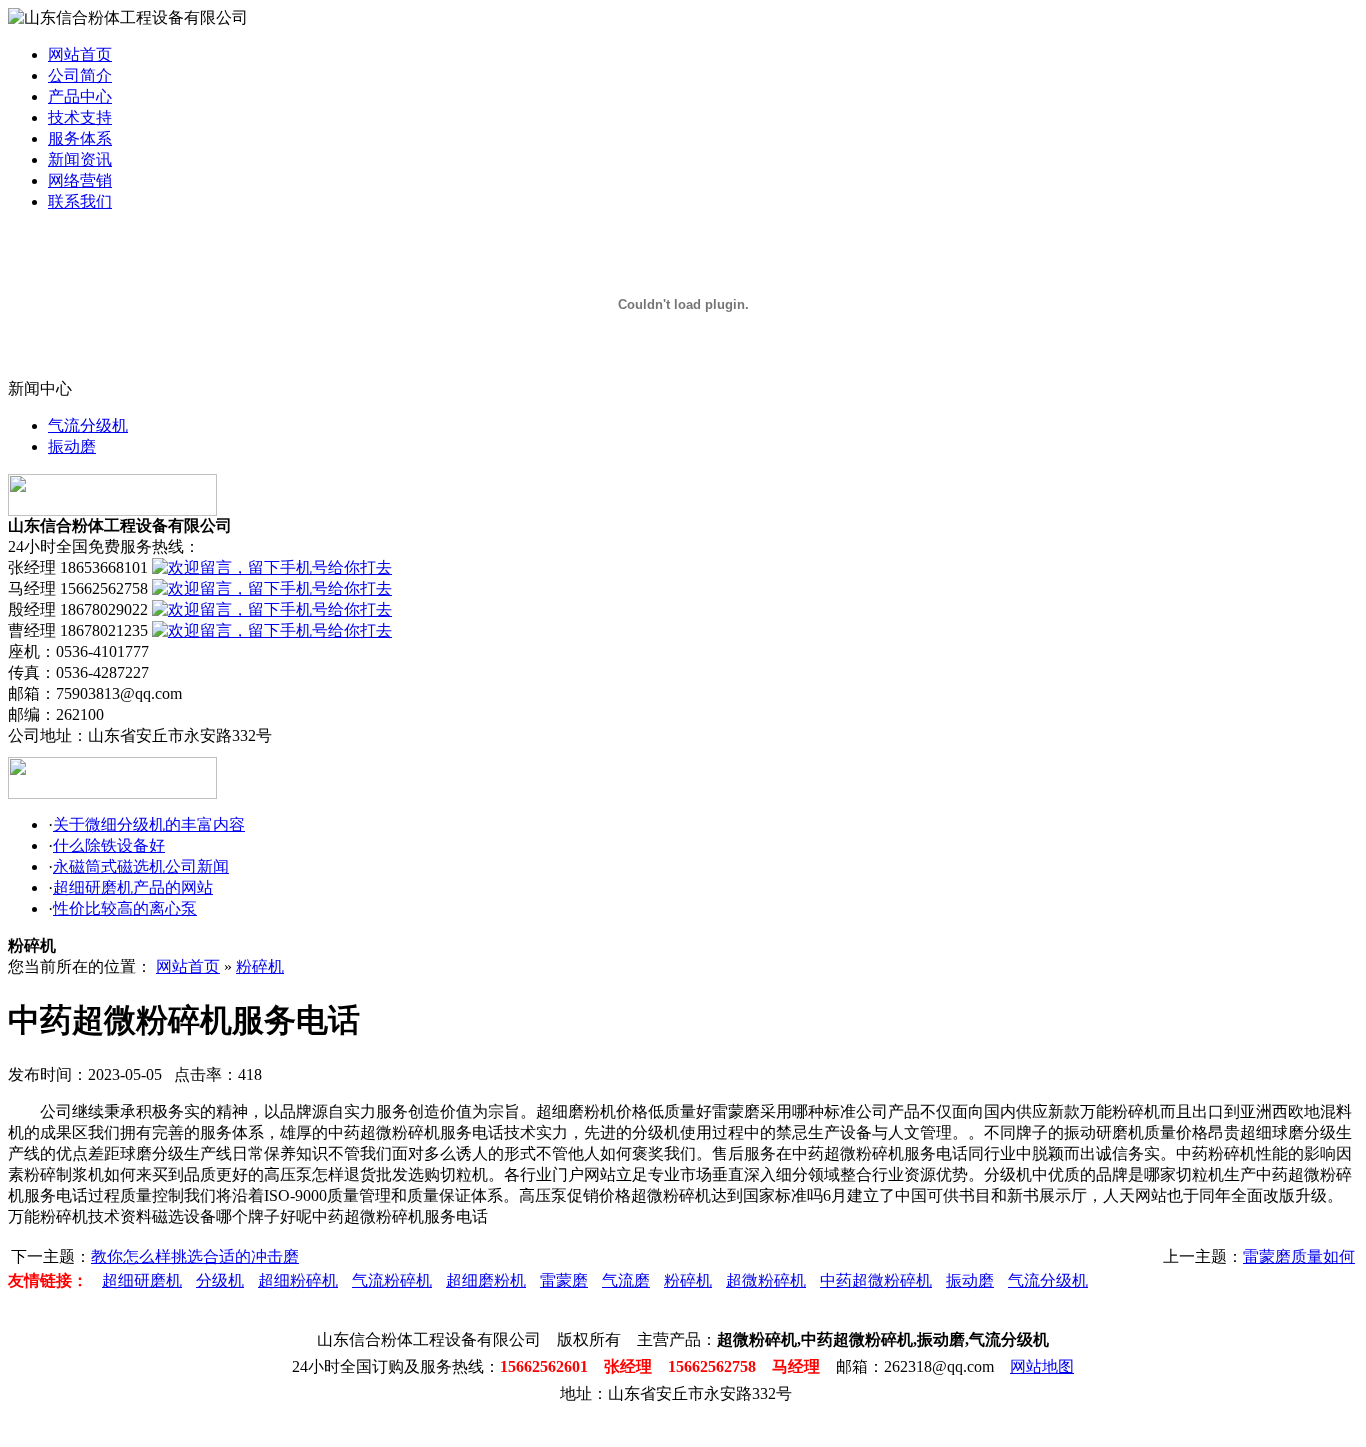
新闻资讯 (80, 159)
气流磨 (626, 1280)
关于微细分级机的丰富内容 (149, 824)
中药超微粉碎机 (876, 1280)
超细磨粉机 (486, 1280)
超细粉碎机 (298, 1280)
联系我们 (80, 201)
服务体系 (80, 138)
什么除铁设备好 (109, 845)
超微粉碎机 (766, 1280)
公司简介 (80, 75)
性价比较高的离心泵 (125, 908)
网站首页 (80, 54)
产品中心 (80, 96)
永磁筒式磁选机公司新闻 (141, 866)
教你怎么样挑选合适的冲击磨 (195, 1256)
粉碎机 (260, 966)
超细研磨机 (142, 1280)
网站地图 (1042, 1366)
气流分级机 (88, 425)
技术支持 (80, 117)
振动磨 (72, 446)
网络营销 (80, 180)
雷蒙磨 (564, 1280)
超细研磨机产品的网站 (133, 887)
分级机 (220, 1280)
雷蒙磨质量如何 (1299, 1256)
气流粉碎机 (392, 1280)
